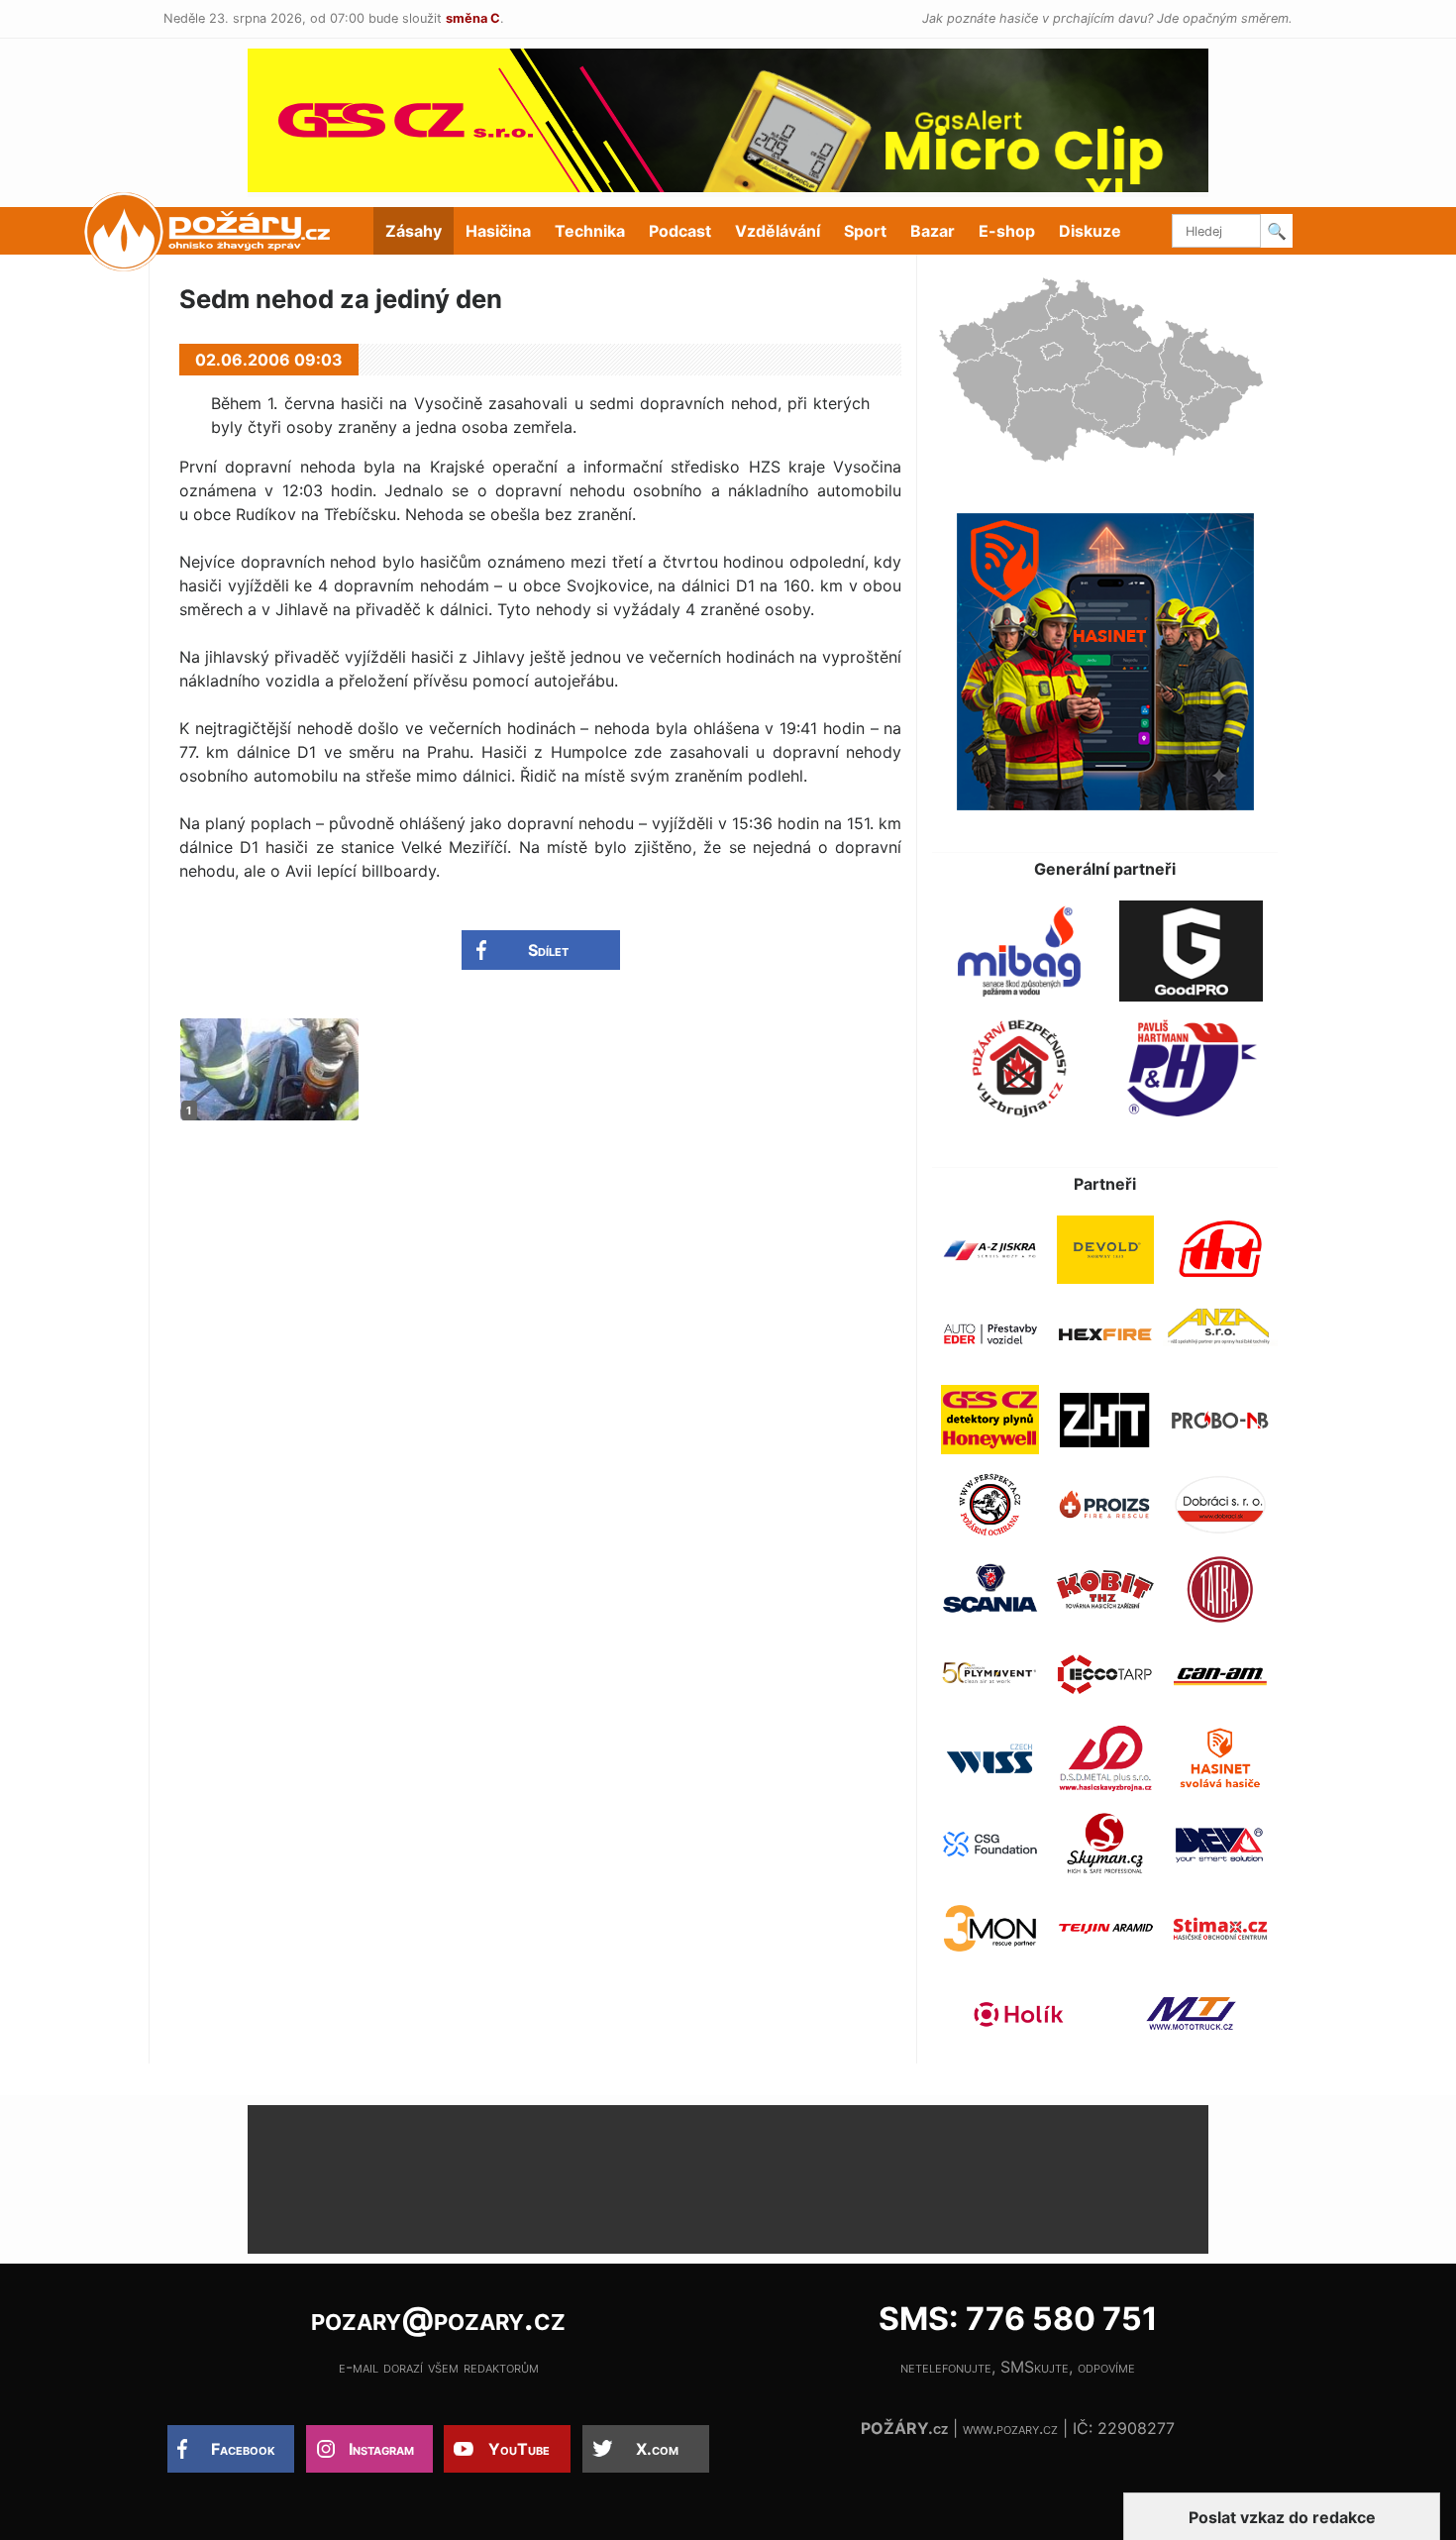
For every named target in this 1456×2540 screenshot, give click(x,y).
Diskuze (1090, 231)
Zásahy (414, 231)
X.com (657, 2449)
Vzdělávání (778, 231)
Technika (590, 231)
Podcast (680, 231)
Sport (865, 231)
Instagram (381, 2449)
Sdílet (548, 950)
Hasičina (498, 231)
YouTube (519, 2449)
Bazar (933, 231)
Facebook (243, 2449)
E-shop (1007, 231)
